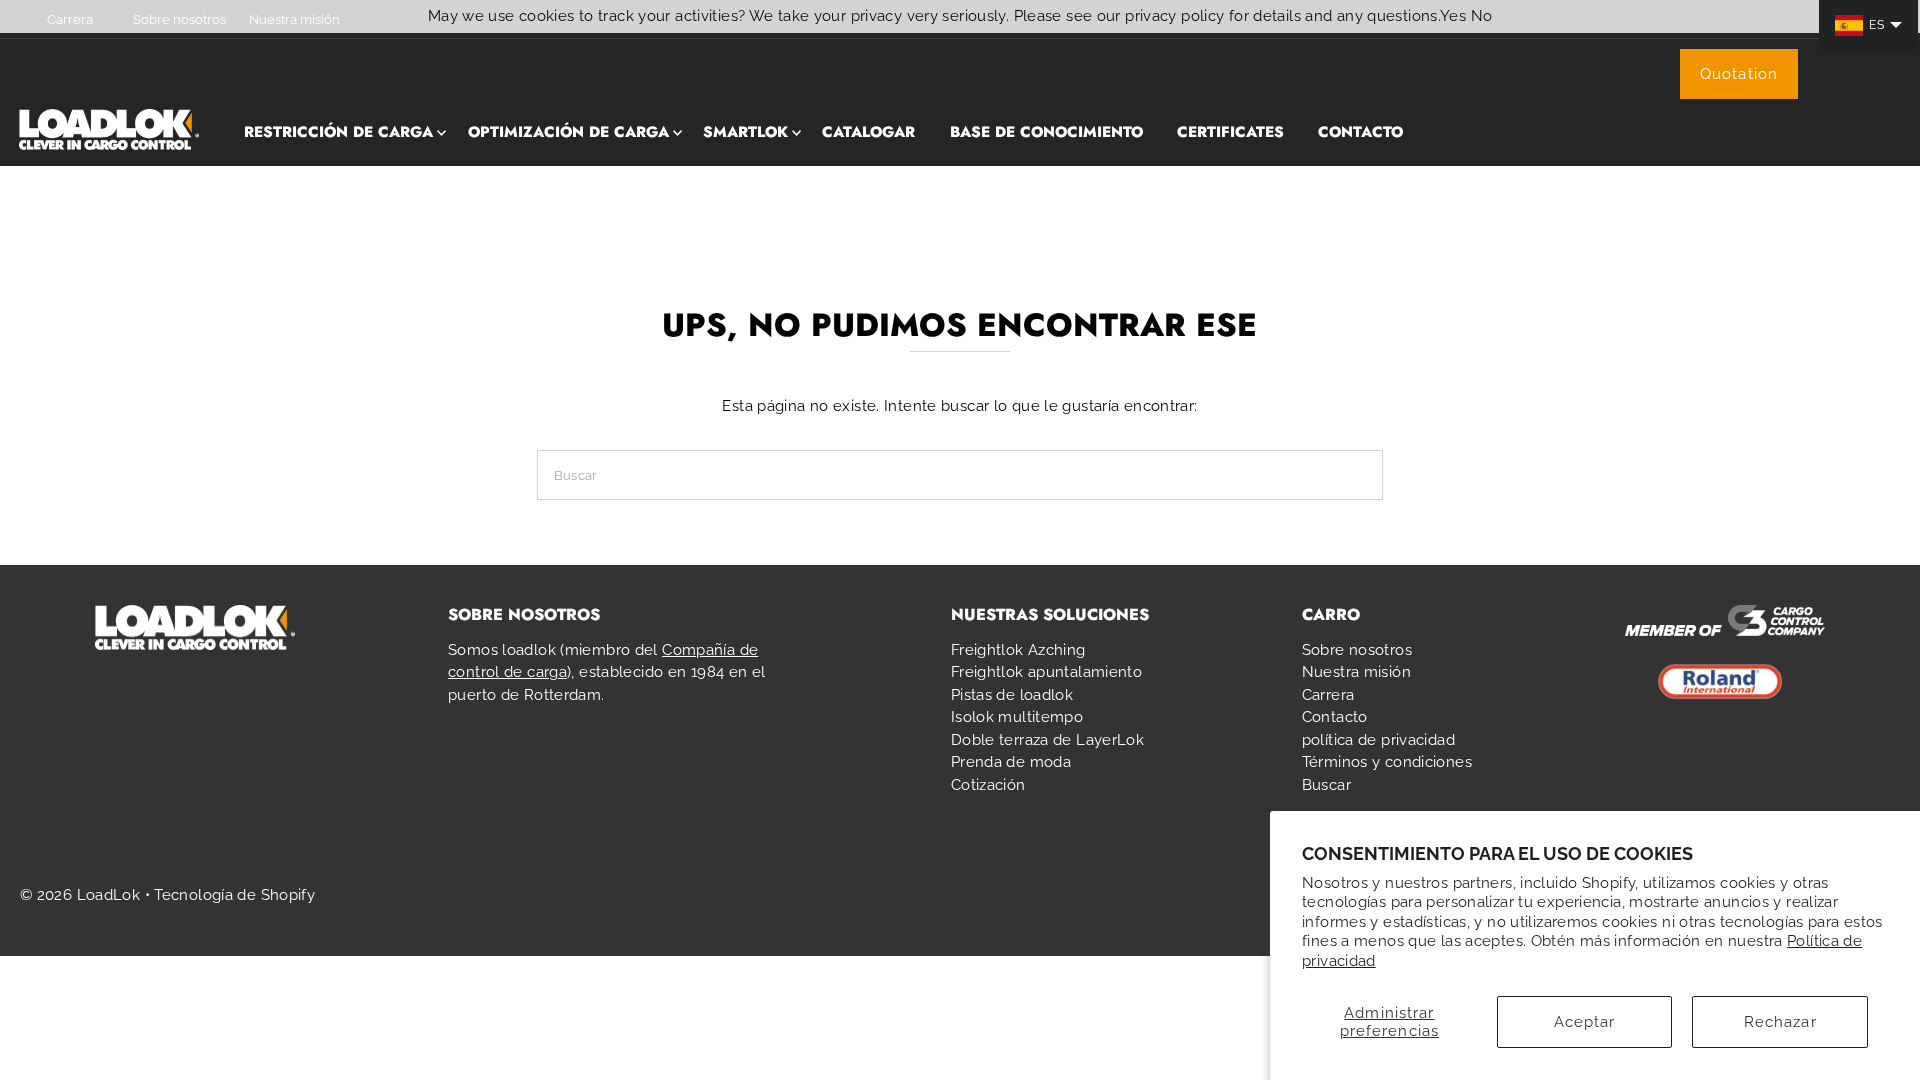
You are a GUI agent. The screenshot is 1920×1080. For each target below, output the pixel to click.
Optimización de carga (568, 132)
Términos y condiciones (1387, 762)
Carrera (1328, 695)
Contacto (1360, 132)
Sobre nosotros (1357, 650)
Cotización (988, 785)
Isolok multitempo (1017, 717)
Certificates (1230, 132)
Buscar (1326, 785)
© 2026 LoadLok (80, 895)
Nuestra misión (1356, 672)
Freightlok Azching (1018, 650)
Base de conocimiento (1046, 132)
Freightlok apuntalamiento (1046, 672)
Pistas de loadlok (1012, 695)
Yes (1453, 16)
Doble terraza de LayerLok (1047, 740)
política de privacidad (1378, 740)
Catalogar (868, 132)
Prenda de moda (1011, 762)
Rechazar (1780, 1022)
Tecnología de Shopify (234, 895)
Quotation (1739, 74)
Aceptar (1585, 1022)
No (1482, 16)
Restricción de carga (338, 132)
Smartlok (745, 132)
